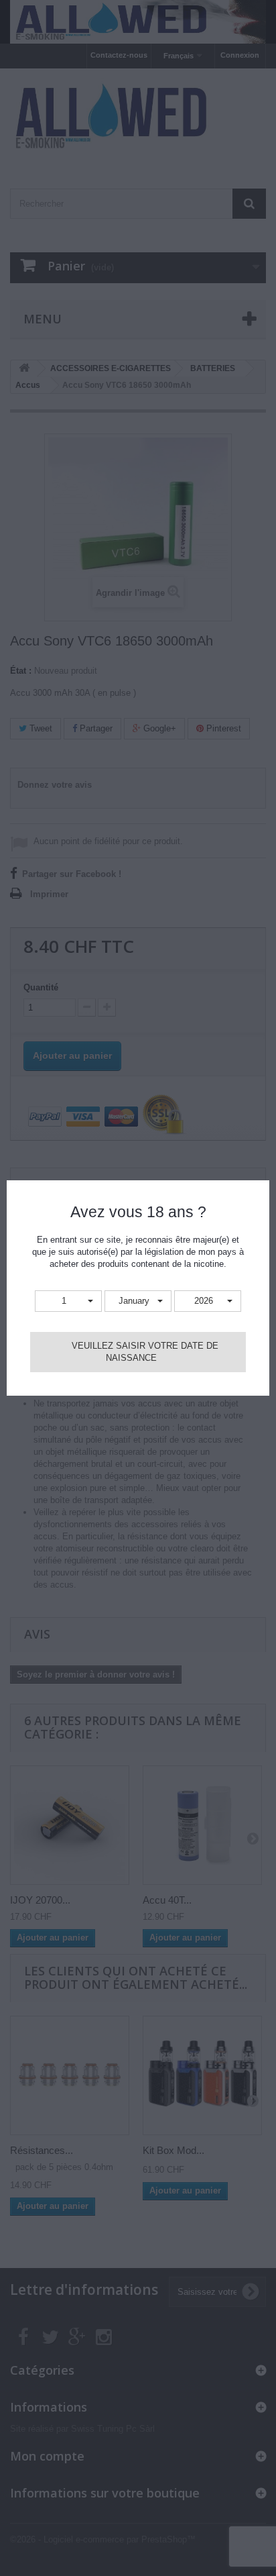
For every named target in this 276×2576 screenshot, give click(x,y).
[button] (68, 1301)
